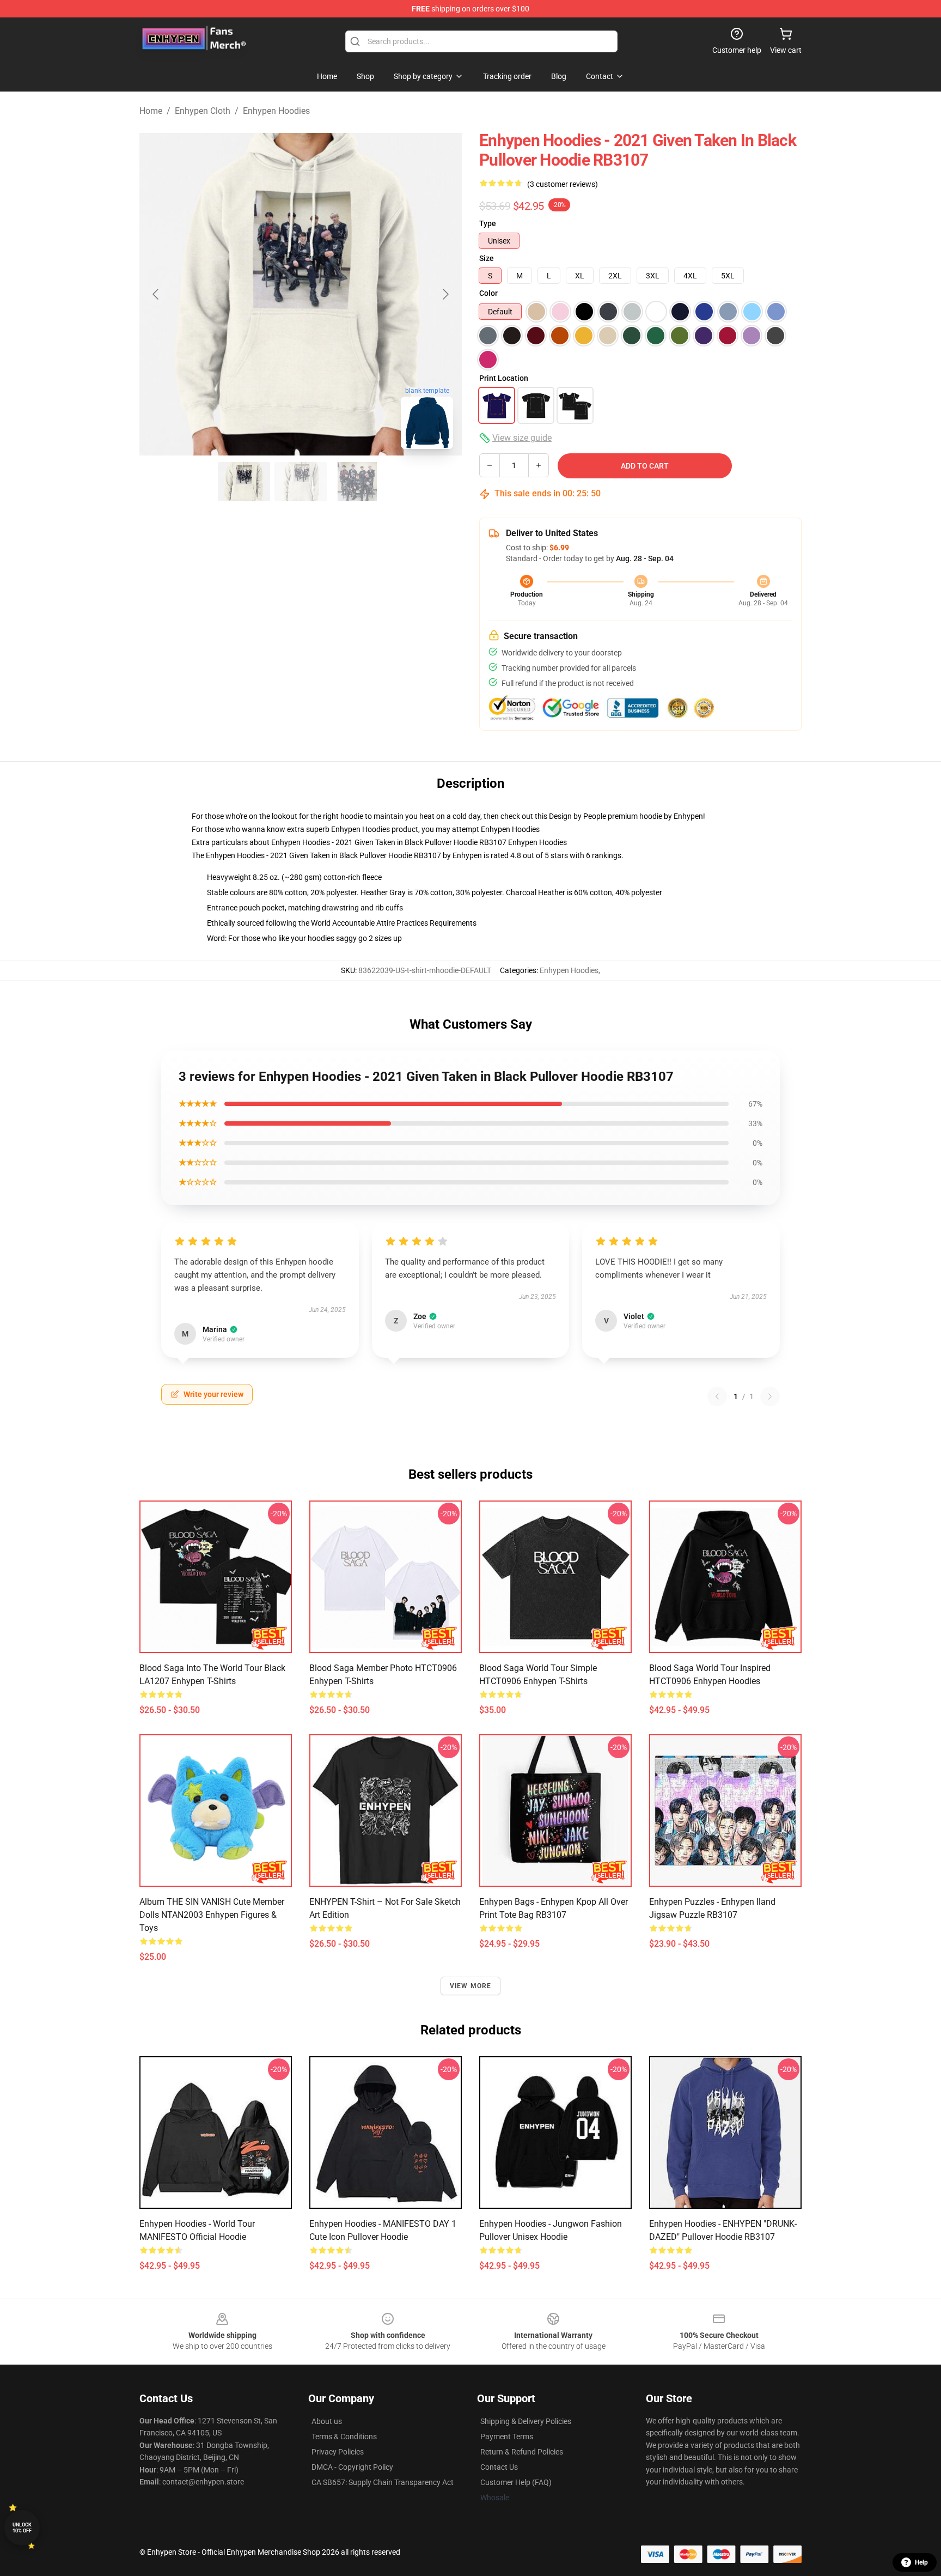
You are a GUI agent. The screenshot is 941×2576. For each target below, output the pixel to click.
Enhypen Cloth (203, 111)
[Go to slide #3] (357, 482)
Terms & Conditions (344, 2437)
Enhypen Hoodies (276, 111)
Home (151, 111)
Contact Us (499, 2467)
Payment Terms (507, 2437)
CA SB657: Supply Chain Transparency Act (383, 2482)
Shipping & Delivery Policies (526, 2421)
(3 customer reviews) (563, 184)
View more (471, 1986)
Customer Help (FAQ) (516, 2482)
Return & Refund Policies (522, 2452)
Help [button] (921, 2562)
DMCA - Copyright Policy (352, 2467)
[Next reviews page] (770, 1396)
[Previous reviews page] (717, 1396)
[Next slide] (445, 294)
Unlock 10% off (22, 2528)
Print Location (504, 378)
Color (488, 293)
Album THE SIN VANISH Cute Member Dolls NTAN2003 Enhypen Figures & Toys (212, 1915)
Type (488, 223)
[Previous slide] (156, 294)
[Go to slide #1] (244, 482)
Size (487, 258)
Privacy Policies (338, 2452)
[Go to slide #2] (301, 482)
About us (327, 2421)
